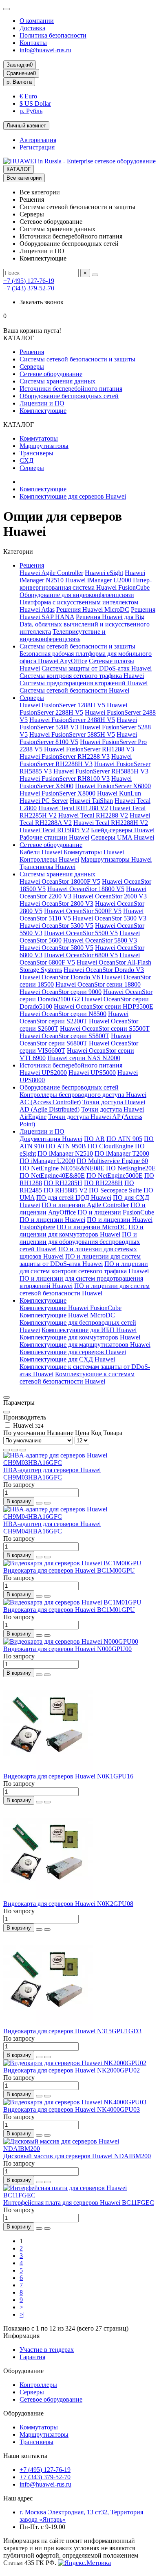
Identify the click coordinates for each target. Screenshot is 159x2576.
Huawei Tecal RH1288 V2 (73, 808)
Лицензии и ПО (42, 403)
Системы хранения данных (57, 381)
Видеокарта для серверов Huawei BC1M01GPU (69, 1610)
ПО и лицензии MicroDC (92, 1227)
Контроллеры (38, 2385)
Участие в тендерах (47, 2350)
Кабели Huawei (41, 852)
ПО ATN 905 (124, 1139)
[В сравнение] (47, 1503)
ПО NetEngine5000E (115, 1175)
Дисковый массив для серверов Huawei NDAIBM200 (77, 2156)
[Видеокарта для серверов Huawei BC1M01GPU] (72, 1602)
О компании (37, 21)
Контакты (33, 43)
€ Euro (28, 96)
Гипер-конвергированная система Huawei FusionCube (86, 584)
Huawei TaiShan (91, 801)
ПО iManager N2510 (65, 1153)
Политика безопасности (53, 35)
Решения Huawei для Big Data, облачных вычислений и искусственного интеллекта (85, 624)
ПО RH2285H (63, 1183)
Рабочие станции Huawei (54, 837)
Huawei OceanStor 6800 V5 (81, 955)
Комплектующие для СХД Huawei (67, 1359)
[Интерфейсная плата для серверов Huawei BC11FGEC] (79, 2195)
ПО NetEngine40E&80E (52, 1175)
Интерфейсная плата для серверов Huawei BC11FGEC (79, 2203)
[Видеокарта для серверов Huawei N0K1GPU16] (48, 1769)
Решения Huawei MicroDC (93, 609)
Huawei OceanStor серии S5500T (105, 1028)
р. (19, 82)
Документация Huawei (51, 1139)
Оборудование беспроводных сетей (69, 396)
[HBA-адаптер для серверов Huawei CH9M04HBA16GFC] (79, 1516)
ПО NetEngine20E (131, 1168)
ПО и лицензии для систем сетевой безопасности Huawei (85, 1289)
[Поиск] (95, 275)
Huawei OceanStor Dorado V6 (60, 977)
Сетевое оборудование (51, 374)
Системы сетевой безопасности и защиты (77, 359)
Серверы (32, 367)
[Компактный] (23, 1450)
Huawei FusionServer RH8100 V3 (65, 779)
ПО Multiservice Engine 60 (112, 1161)
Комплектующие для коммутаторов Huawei (80, 1337)
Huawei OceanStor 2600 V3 (110, 896)
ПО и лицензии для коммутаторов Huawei (82, 1231)
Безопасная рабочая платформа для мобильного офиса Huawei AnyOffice (86, 657)
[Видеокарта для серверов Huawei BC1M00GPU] (72, 1563)
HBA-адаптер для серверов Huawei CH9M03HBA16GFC (52, 1474)
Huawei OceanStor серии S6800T (75, 1040)
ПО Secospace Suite (115, 1190)
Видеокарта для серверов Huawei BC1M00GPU (69, 1570)
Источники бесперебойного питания (71, 389)
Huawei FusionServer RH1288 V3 (89, 749)
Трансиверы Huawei (47, 867)
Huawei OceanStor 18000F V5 (60, 881)
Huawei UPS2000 (43, 1073)
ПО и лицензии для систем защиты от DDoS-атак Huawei (80, 1260)
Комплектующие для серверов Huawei (73, 496)
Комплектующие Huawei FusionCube (71, 1308)
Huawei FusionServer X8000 (57, 793)
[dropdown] (7, 9)
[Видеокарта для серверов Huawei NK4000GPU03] (75, 2102)
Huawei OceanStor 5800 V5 (56, 948)
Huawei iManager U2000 (98, 580)
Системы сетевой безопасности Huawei (74, 690)
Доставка (32, 28)
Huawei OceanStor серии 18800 (98, 984)
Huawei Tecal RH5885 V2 (54, 830)
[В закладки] (39, 1503)
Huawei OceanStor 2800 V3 (56, 904)
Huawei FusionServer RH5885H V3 (101, 771)
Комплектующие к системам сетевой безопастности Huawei (77, 1378)
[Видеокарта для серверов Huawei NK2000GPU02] (75, 2063)
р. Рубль (31, 111)
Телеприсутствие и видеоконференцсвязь (63, 635)
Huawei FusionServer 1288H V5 (62, 705)
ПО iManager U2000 (47, 1161)
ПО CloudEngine (110, 1146)
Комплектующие (43, 411)
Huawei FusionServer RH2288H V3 (76, 760)
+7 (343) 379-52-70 (29, 288)
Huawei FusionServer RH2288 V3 (65, 757)
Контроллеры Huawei (49, 859)
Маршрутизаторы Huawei (116, 859)
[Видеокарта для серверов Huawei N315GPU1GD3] (48, 2024)
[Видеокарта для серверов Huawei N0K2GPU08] (48, 1896)
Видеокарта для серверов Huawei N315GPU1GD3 (72, 2031)
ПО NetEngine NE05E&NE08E (62, 1168)
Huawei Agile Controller (51, 573)
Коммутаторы (39, 438)
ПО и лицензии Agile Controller (85, 1205)
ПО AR (94, 1139)
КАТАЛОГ (19, 169)
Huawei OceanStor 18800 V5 (86, 889)
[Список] (15, 1450)
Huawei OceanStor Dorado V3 (104, 970)
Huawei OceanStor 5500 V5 (81, 933)
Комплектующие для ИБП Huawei (89, 1330)
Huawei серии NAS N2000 (84, 1058)
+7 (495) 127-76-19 (29, 281)
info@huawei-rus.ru (45, 50)
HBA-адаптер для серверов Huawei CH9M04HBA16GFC (52, 1528)
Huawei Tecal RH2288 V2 (93, 815)
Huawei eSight (104, 573)
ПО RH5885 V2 (65, 1190)
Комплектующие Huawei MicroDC (67, 1315)
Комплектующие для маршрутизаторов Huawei (85, 1345)
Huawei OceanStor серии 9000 (61, 992)
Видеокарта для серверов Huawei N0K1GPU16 (68, 1776)
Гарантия (32, 2357)
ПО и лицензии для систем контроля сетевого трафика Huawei (84, 1267)
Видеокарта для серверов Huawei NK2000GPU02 (72, 2070)
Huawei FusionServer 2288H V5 (73, 709)
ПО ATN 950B (66, 1146)
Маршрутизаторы (44, 446)
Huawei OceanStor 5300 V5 (56, 926)
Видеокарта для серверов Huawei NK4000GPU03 (72, 2109)
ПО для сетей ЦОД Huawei (74, 1198)
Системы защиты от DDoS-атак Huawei (97, 668)
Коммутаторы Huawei (94, 852)
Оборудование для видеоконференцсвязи (77, 595)
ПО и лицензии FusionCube (116, 1212)
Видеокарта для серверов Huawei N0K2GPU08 (68, 1904)
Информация (21, 2336)
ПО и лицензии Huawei (52, 1220)
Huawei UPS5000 (92, 1073)
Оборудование (23, 2371)
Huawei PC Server (44, 801)
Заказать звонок (42, 302)
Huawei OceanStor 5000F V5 (83, 911)
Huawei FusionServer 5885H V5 (72, 734)
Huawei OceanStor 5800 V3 (100, 940)
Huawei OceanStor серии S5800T (64, 1036)
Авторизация (38, 140)
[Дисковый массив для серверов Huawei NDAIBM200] (79, 2149)
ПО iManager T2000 (122, 1153)
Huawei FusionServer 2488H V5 (72, 720)
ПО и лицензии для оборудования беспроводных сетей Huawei (80, 1242)
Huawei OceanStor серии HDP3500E (104, 1006)
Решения (32, 352)
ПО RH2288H (103, 1183)
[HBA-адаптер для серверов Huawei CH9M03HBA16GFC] (79, 1463)
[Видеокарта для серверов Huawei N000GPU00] (71, 1641)
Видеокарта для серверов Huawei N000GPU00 (67, 1649)
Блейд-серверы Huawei (123, 830)
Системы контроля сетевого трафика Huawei (82, 676)
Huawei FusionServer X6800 (113, 786)
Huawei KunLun (119, 793)
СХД (26, 460)
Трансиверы (36, 453)
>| (22, 2314)
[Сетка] (7, 1450)
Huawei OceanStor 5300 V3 (109, 918)
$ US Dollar (35, 104)
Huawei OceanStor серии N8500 (63, 1014)
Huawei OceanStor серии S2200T (74, 1017)
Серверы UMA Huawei (123, 837)
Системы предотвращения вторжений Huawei (84, 683)
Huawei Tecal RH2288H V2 (111, 823)
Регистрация (37, 147)
